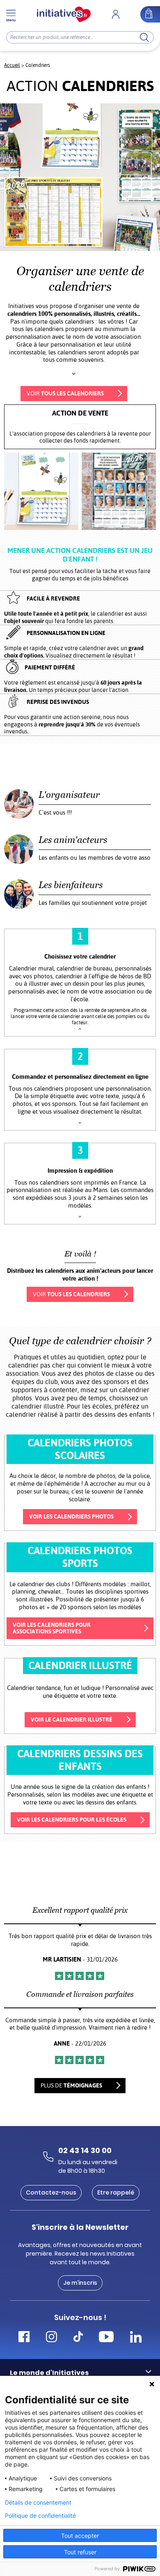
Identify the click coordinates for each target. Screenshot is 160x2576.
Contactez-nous (51, 2192)
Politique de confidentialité (40, 2516)
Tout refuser (80, 2552)
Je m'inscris (80, 2283)
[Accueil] (64, 14)
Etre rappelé (116, 2192)
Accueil (12, 65)
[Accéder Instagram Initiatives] (51, 2338)
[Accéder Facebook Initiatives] (24, 2338)
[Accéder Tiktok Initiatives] (78, 2338)
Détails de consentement (38, 2503)
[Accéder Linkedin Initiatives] (136, 2338)
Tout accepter (80, 2536)
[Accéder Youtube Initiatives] (106, 2338)
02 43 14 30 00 (85, 2150)
